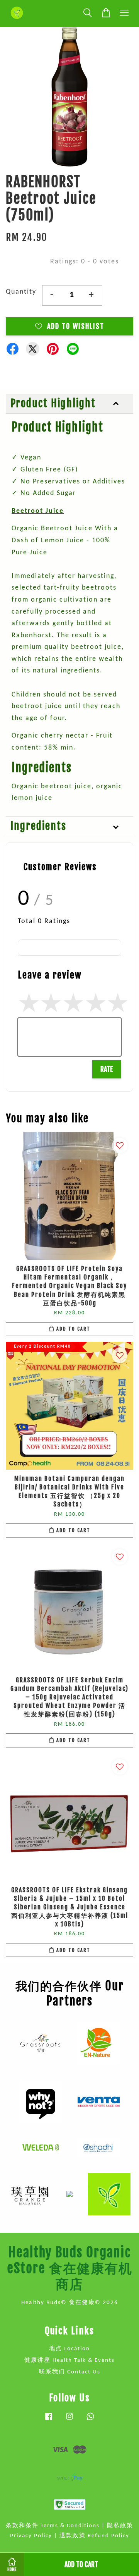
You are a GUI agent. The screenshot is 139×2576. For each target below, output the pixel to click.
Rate (107, 1069)
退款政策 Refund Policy (94, 2536)
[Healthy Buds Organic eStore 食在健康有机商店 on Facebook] (49, 2420)
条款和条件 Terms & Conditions (53, 2526)
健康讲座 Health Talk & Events (69, 2360)
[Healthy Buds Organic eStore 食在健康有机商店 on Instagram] (69, 2420)
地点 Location (69, 2349)
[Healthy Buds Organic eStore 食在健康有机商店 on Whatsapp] (90, 2420)
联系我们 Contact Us (70, 2372)
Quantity (21, 292)
